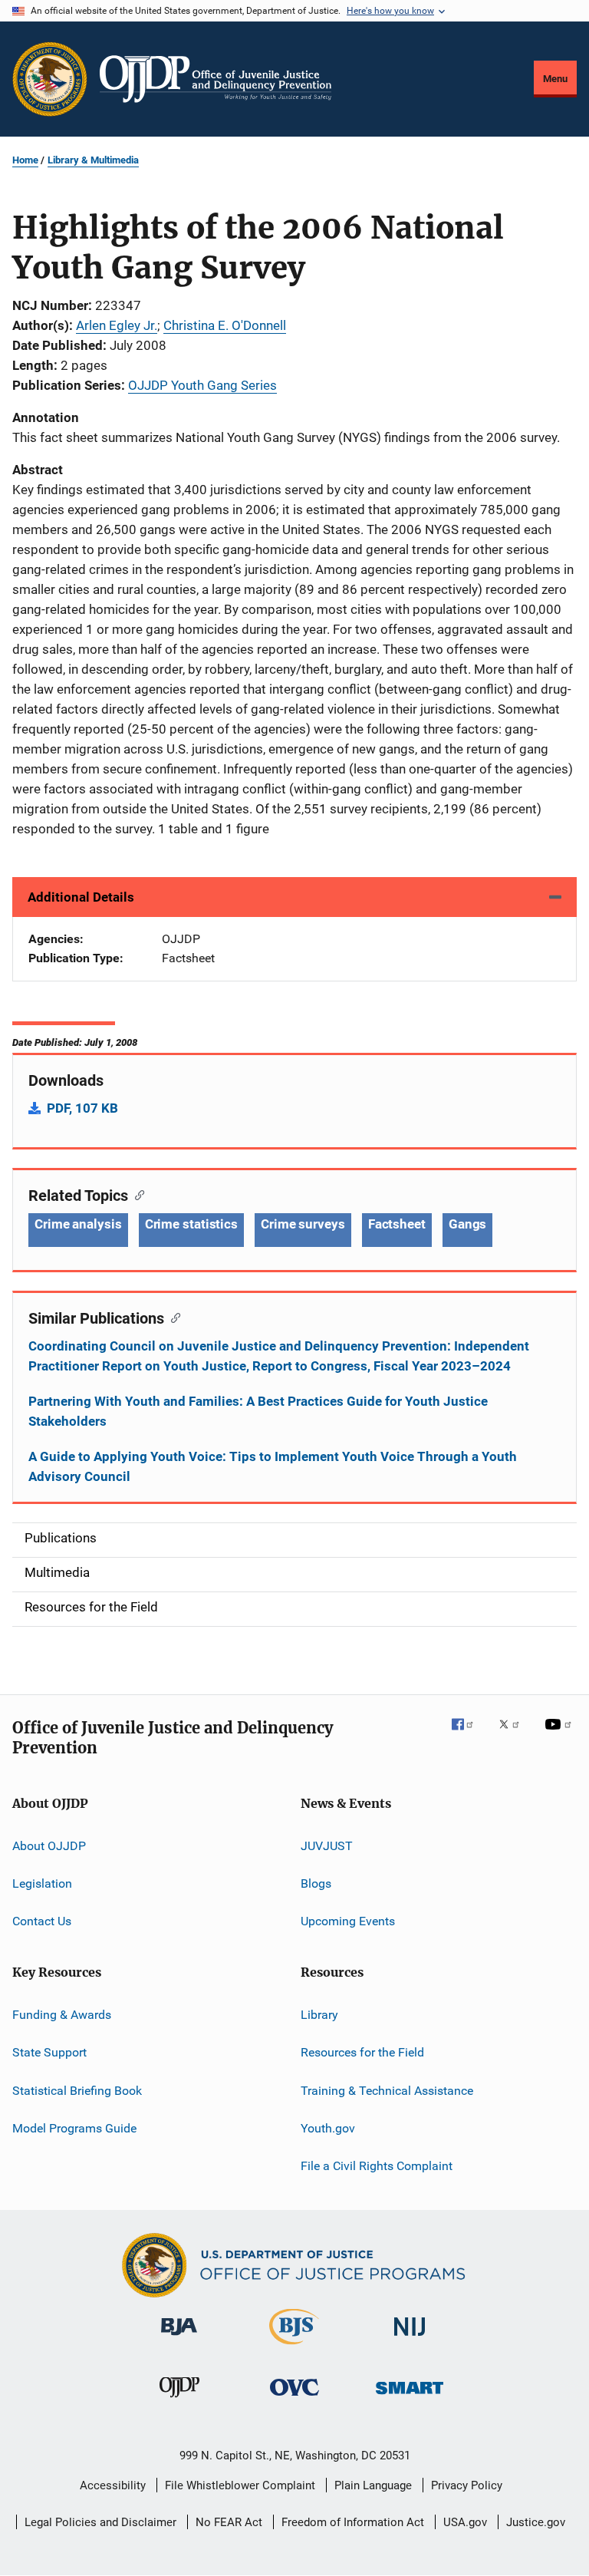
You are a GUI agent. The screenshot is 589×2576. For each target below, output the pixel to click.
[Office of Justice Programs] (50, 79)
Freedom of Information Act (353, 2522)
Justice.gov (536, 2522)
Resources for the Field (362, 2052)
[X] (515, 1735)
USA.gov (465, 2522)
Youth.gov (328, 2128)
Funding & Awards (62, 2015)
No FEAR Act (229, 2522)
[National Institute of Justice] (410, 2339)
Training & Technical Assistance (387, 2090)
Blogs (316, 1883)
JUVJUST (327, 1846)
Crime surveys (303, 1224)
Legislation (42, 1883)
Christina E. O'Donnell (225, 325)
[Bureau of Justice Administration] (179, 2338)
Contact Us (42, 1921)
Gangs (468, 1224)
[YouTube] (561, 1735)
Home (25, 160)
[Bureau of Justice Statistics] (294, 2347)
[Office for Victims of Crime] (294, 2398)
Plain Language (373, 2485)
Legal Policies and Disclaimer (100, 2522)
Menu (555, 79)
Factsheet (397, 1224)
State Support (49, 2052)
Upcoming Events (348, 1921)
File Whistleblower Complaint (240, 2485)
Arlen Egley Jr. (117, 325)
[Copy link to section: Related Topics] (136, 1194)
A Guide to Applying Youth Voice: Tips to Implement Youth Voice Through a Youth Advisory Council (273, 1466)
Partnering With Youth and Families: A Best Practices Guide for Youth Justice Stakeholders (258, 1411)
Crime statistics (191, 1224)
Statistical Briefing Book (77, 2090)
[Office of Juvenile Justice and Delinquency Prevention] (179, 2400)
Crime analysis (78, 1224)
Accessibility (113, 2485)
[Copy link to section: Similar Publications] (172, 1317)
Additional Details (81, 897)
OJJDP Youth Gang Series (202, 385)
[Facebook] (469, 1735)
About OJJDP (49, 1846)
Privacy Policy (467, 2485)
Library (319, 2015)
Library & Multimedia (93, 160)
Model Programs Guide (74, 2128)
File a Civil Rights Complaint (377, 2166)
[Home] (216, 79)
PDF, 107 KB (82, 1108)
